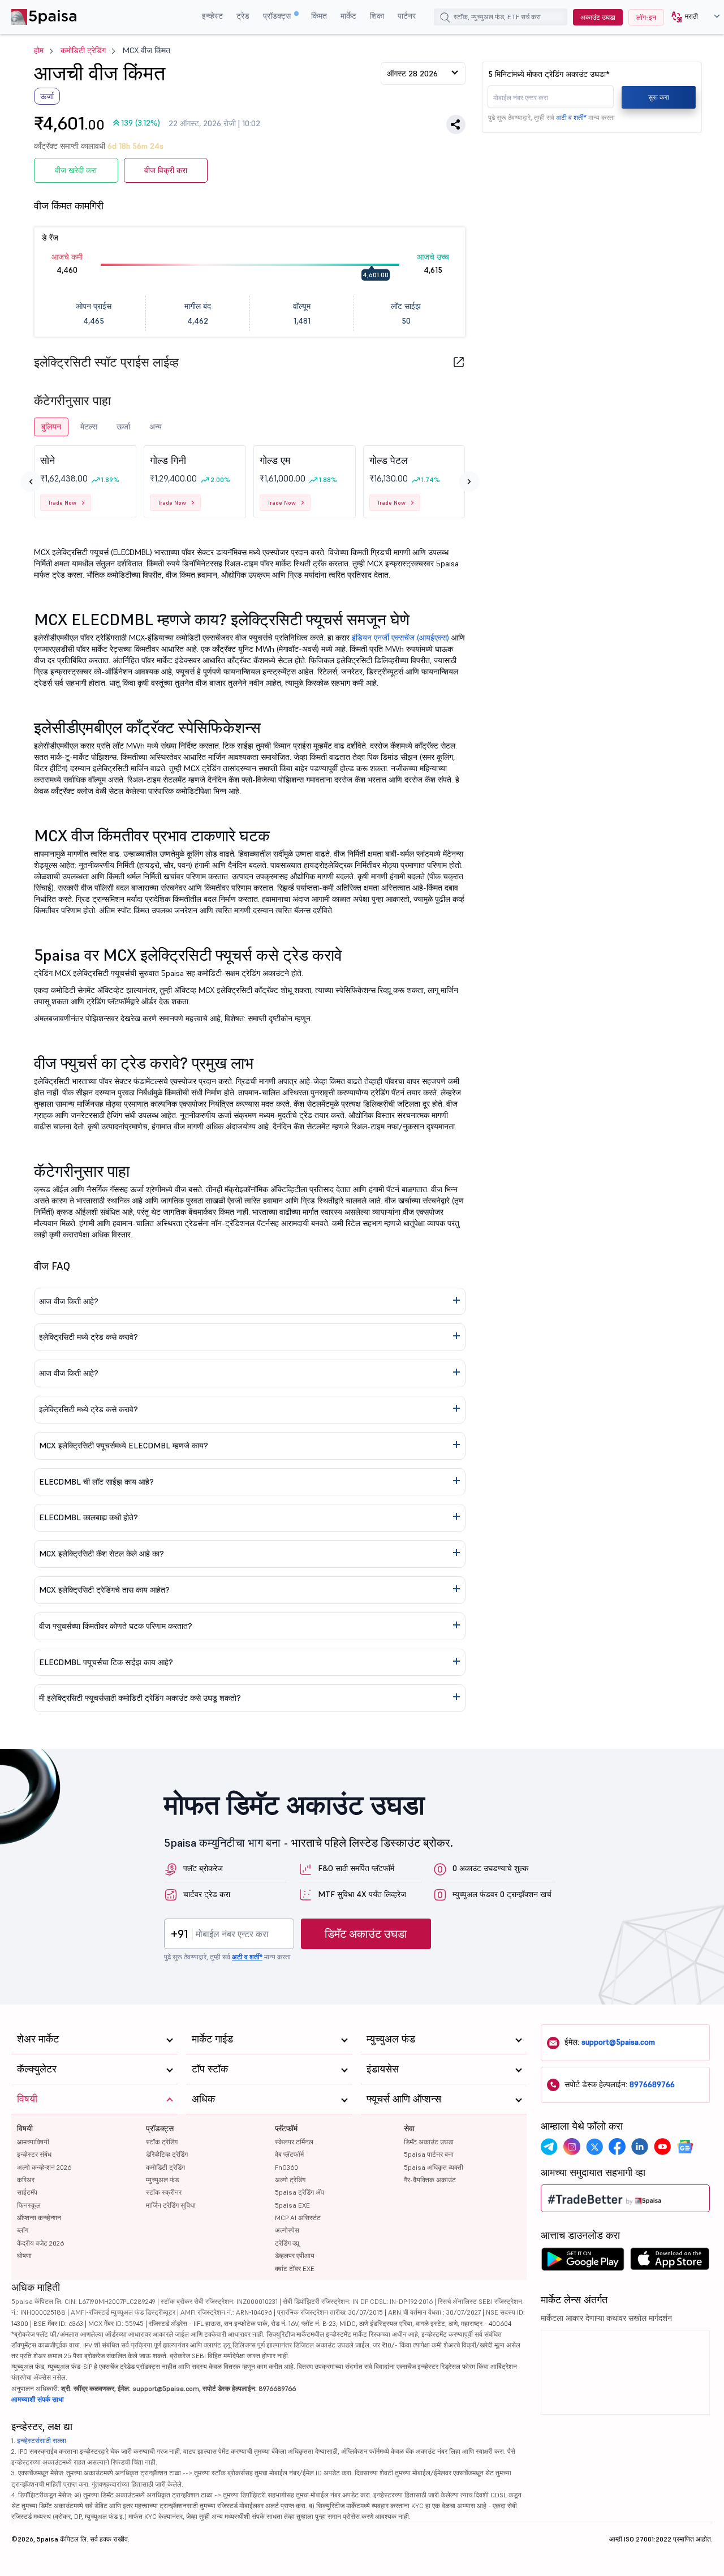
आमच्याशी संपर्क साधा (38, 2399)
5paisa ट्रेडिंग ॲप (299, 2192)
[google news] (685, 2147)
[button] (691, 17)
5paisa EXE (292, 2205)
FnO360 (286, 2167)
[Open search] (445, 19)
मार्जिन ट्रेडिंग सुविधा (171, 2205)
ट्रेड (243, 16)
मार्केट (348, 16)
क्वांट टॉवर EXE (295, 2268)
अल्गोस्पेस (287, 2230)
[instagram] (572, 2147)
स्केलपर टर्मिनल (294, 2142)
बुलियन (51, 427)
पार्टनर (407, 16)
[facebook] (617, 2147)
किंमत (319, 16)
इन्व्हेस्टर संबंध (34, 2154)
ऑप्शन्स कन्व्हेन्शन (39, 2218)
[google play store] (583, 2262)
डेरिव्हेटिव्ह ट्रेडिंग (167, 2154)
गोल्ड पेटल (389, 460)
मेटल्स (89, 427)
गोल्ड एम (275, 460)
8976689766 (652, 2084)
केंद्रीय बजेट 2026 (40, 2243)
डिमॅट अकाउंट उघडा (366, 1934)
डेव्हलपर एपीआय (295, 2255)
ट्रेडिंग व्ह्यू (287, 2243)
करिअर (26, 2180)
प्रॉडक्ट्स (278, 16)
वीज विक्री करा (166, 170)
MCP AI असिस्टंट (298, 2218)
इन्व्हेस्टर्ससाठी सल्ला (42, 2440)
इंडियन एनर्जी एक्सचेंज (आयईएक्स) (400, 638)
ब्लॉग (23, 2230)
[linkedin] (640, 2147)
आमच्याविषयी (33, 2142)
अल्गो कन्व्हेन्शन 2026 (44, 2167)
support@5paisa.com (618, 2042)
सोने (48, 460)
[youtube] (662, 2147)
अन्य (156, 427)
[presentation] (31, 481)
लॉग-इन (646, 17)
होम (39, 50)
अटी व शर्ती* (571, 117)
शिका (377, 16)
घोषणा (24, 2255)
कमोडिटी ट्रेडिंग (83, 50)
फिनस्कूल (29, 2205)
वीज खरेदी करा (76, 170)
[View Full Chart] (459, 362)
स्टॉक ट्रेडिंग (162, 2142)
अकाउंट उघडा (598, 17)
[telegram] (549, 2147)
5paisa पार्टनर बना (429, 2154)
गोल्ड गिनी (168, 460)
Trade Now (62, 503)
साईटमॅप (27, 2192)
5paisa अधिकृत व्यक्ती (434, 2167)
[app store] (670, 2262)
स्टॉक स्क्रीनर (164, 2192)
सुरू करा (659, 97)
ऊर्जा (123, 427)
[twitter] (594, 2147)
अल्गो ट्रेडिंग (290, 2180)
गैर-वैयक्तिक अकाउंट (430, 2180)
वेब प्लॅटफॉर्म (289, 2154)
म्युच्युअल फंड (162, 2180)
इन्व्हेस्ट (212, 16)
